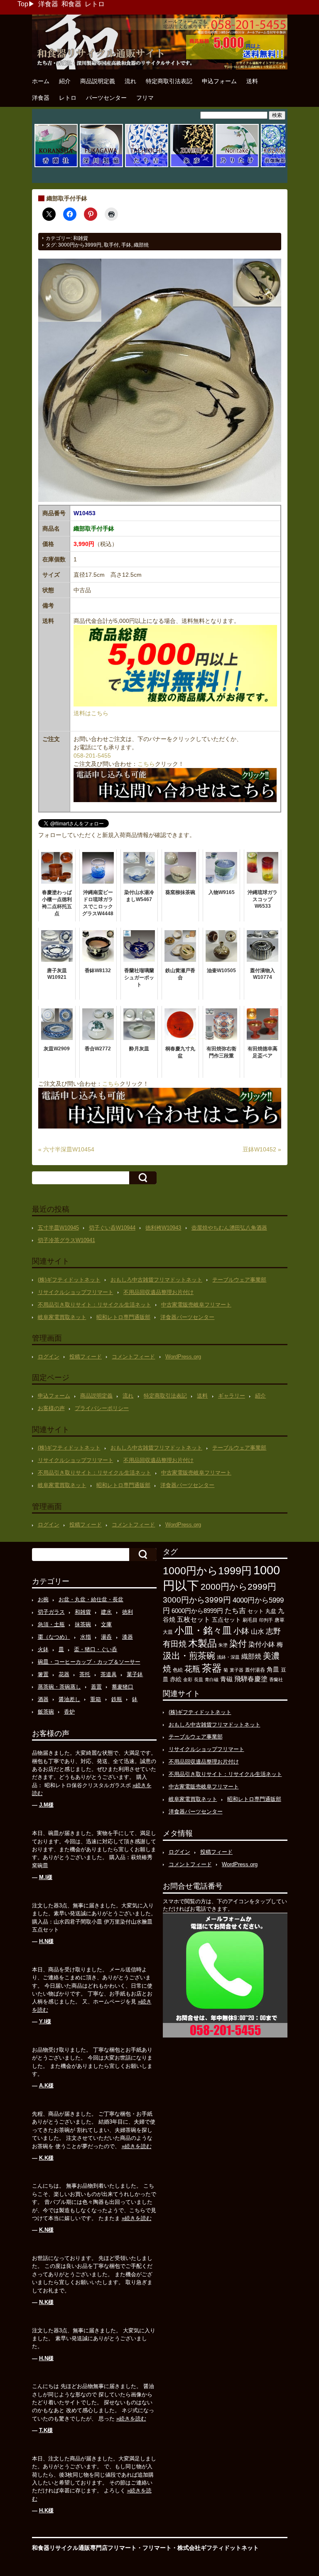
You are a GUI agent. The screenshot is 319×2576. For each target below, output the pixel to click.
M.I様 (46, 1877)
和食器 (71, 4)
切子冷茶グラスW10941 (66, 1240)
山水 (258, 1631)
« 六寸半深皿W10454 (66, 1149)
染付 (238, 1644)
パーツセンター (106, 98)
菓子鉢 (135, 1674)
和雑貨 (81, 238)
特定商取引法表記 (169, 81)
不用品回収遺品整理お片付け (158, 1292)
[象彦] (192, 166)
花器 (64, 1674)
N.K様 (46, 2302)
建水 (106, 1612)
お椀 (43, 1599)
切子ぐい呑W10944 (112, 1228)
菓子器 (237, 1670)
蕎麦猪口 (123, 1687)
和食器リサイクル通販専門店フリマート (84, 2548)
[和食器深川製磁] (101, 166)
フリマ (145, 98)
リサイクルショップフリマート (76, 1292)
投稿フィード (86, 1357)
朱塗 (223, 1645)
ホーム (41, 81)
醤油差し (69, 1699)
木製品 (202, 1643)
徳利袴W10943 (163, 1228)
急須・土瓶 (51, 1624)
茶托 (85, 1674)
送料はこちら (91, 713)
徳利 (128, 1612)
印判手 (266, 1620)
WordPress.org (183, 1357)
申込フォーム (219, 81)
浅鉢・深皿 (228, 1657)
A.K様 (46, 2086)
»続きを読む (137, 2146)
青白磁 (212, 1679)
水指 (86, 1637)
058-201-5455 (92, 756)
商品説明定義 (98, 81)
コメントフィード (133, 1357)
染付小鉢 (262, 1644)
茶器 (212, 1668)
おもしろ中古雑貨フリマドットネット (156, 1280)
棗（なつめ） (54, 1637)
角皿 (273, 1669)
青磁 (226, 1679)
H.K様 (46, 2511)
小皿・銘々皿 (203, 1630)
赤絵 (176, 1679)
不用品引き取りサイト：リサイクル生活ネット (94, 1305)
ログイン (49, 1357)
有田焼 (175, 1644)
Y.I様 (45, 2022)
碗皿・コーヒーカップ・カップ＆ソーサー (89, 1662)
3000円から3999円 (80, 245)
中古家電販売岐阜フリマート (196, 1305)
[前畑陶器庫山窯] (282, 166)
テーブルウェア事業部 (239, 1280)
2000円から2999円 (238, 1587)
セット (256, 1611)
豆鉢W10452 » (262, 1149)
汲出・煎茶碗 (189, 1656)
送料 (252, 81)
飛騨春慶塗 (251, 1679)
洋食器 (48, 4)
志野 (273, 1631)
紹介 (65, 81)
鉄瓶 (117, 1699)
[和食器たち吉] (147, 166)
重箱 (96, 1699)
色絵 (178, 1670)
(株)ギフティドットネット (69, 1280)
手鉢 (126, 245)
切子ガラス (51, 1612)
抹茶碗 (83, 1624)
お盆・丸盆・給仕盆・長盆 (91, 1599)
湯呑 (106, 1637)
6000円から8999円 (197, 1611)
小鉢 (241, 1631)
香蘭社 (276, 1679)
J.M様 (46, 1805)
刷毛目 (250, 1620)
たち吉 (235, 1610)
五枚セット (194, 1619)
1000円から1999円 (207, 1571)
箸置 (43, 1674)
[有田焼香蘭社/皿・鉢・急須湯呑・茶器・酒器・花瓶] (56, 166)
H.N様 (46, 1941)
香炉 (69, 1712)
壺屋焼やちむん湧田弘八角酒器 (229, 1228)
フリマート (157, 2548)
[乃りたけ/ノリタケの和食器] (237, 166)
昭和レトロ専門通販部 (123, 1317)
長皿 (199, 1679)
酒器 (43, 1699)
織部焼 (141, 245)
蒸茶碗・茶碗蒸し (59, 1687)
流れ (130, 81)
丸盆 (271, 1611)
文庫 (106, 1624)
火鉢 (43, 1649)
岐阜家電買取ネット (62, 1317)
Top (23, 4)
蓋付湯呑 (255, 1670)
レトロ (95, 4)
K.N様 (46, 2230)
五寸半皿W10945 (58, 1228)
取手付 (111, 245)
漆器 (128, 1637)
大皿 (168, 1632)
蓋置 (96, 1687)
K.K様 (46, 2158)
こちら (146, 764)
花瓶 (192, 1669)
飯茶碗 (46, 1712)
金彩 (188, 1679)
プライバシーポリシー (102, 1408)
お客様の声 (51, 1408)
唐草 (280, 1620)
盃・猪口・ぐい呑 (96, 1649)
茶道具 (109, 1674)
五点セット (226, 1620)
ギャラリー (232, 1396)
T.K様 (46, 2430)
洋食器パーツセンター (187, 1317)
